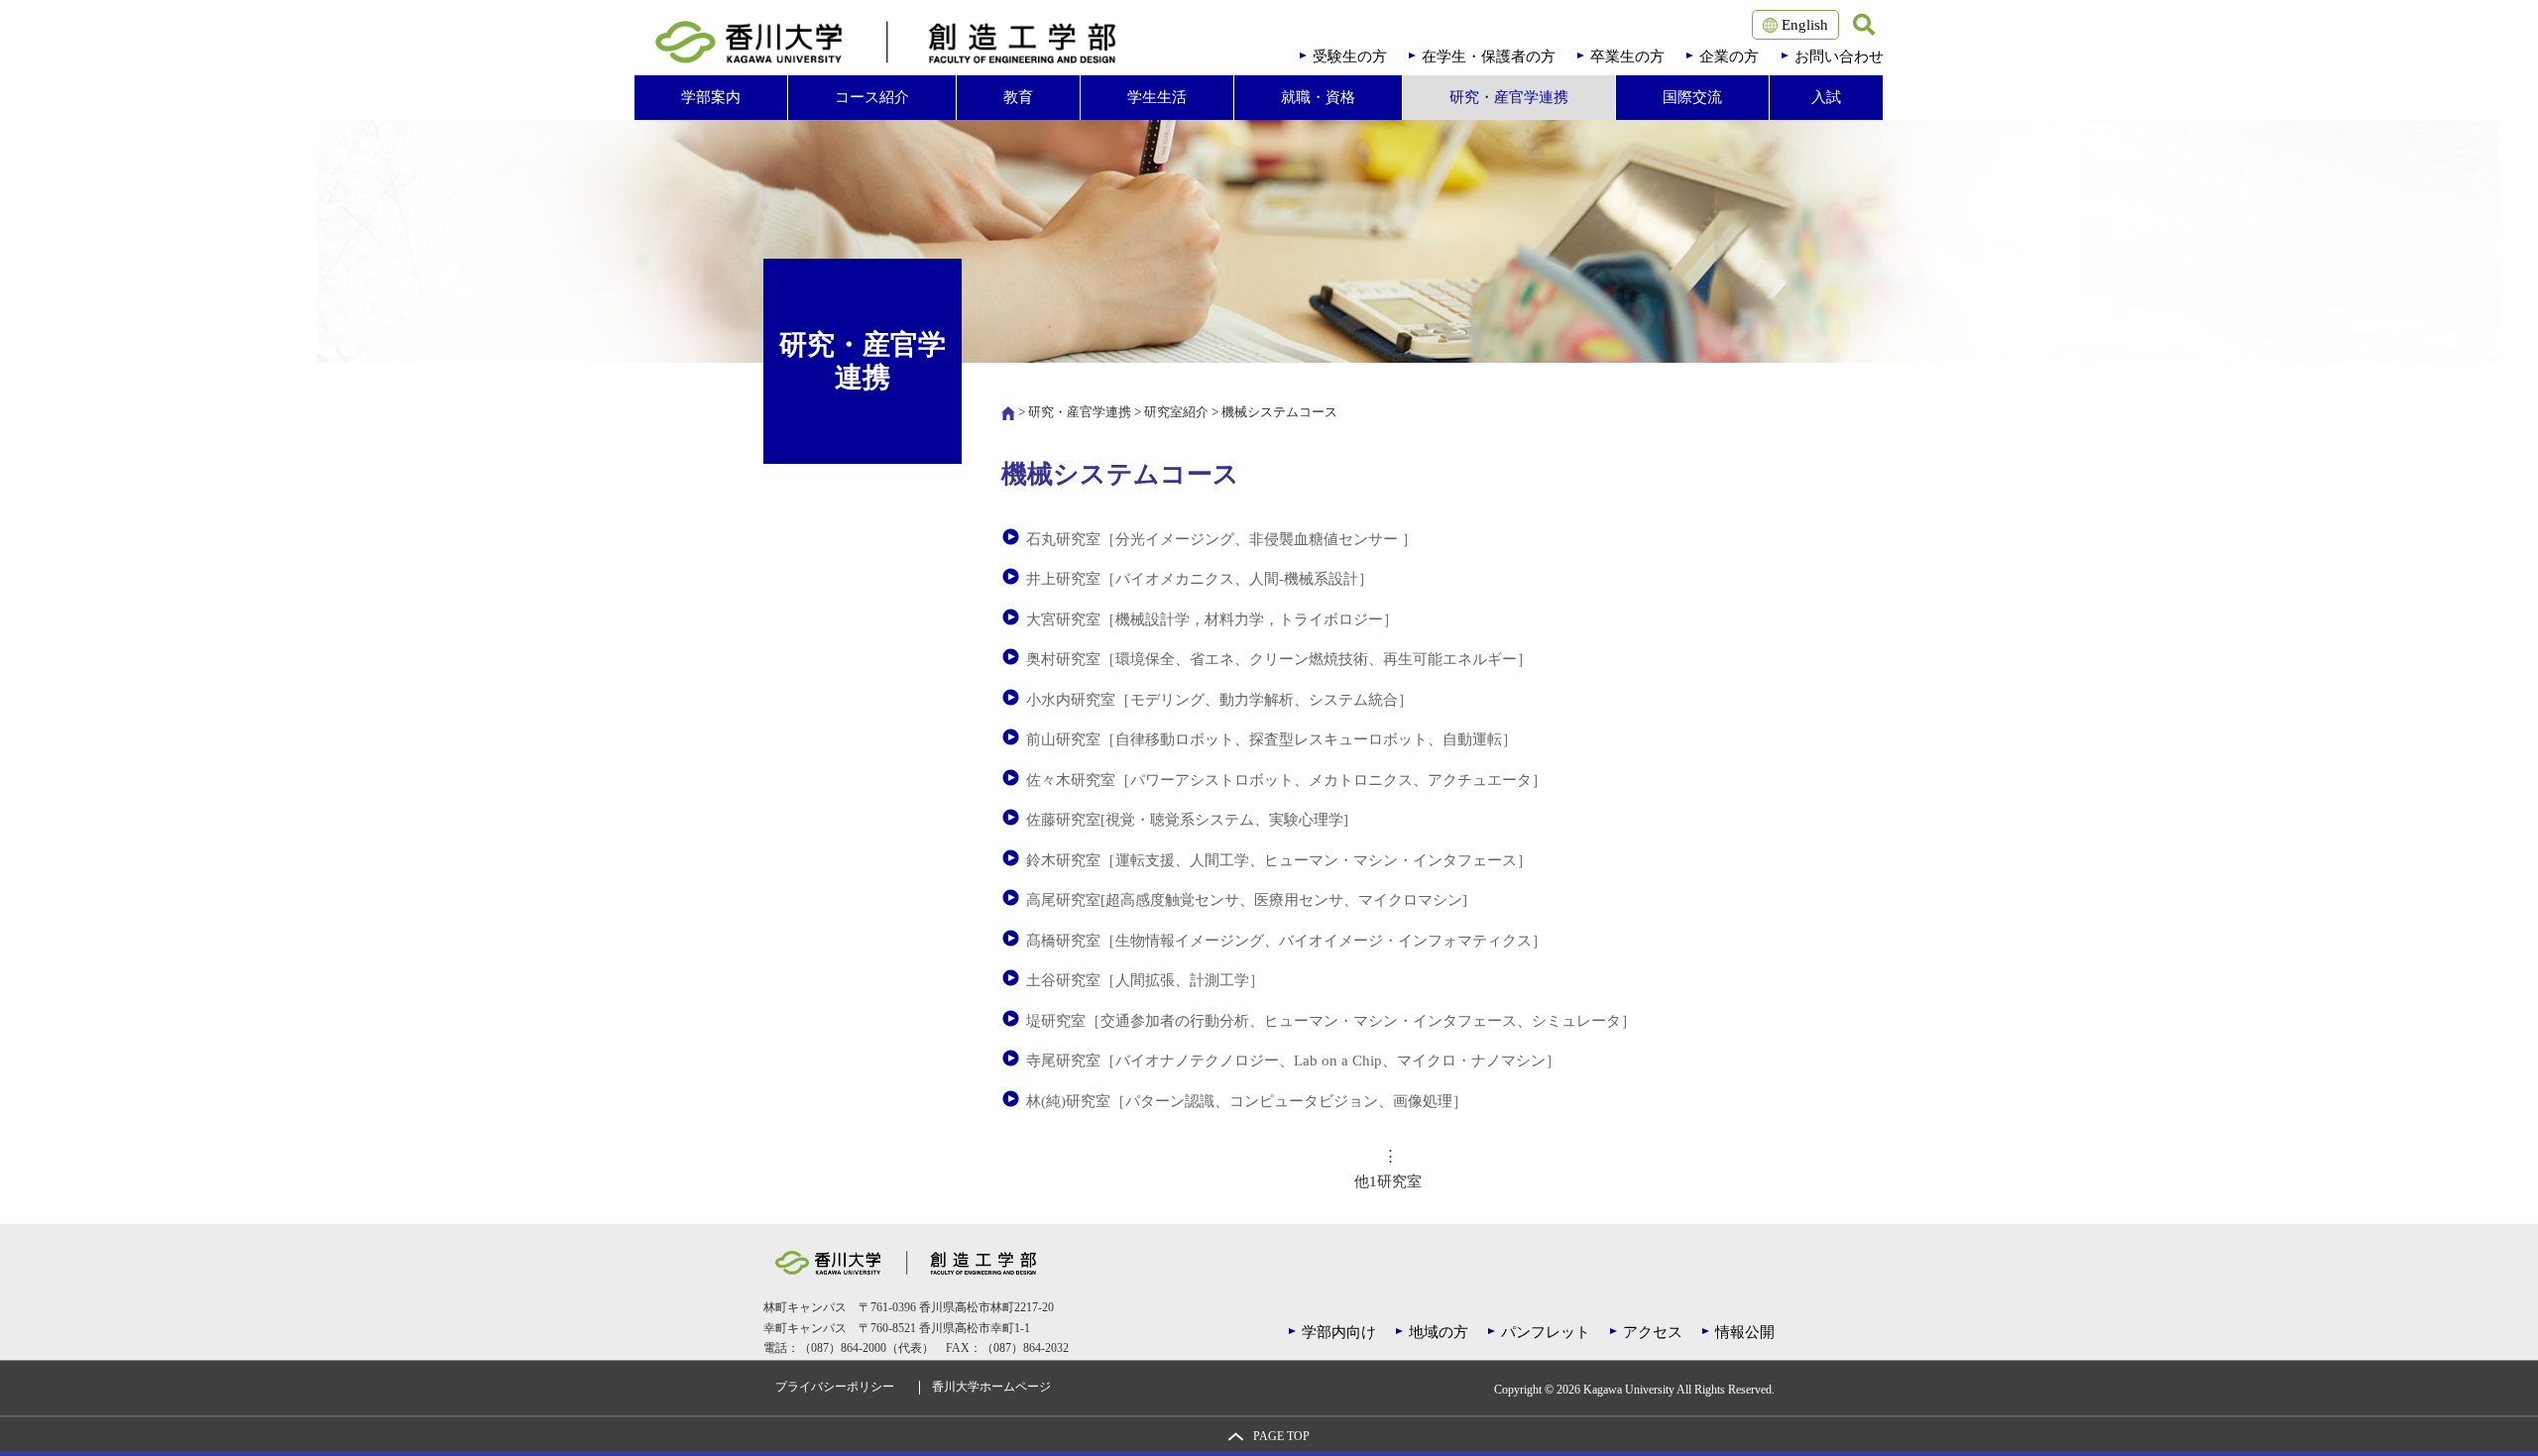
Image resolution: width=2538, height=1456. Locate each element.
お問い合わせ (1839, 56)
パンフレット (1546, 1332)
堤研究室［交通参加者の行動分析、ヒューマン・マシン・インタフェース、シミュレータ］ (1331, 1021)
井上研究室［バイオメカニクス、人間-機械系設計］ (1200, 579)
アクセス (1653, 1332)
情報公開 (1745, 1332)
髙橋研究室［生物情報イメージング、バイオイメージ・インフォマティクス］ (1286, 941)
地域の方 (1439, 1332)
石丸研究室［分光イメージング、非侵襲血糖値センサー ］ (1221, 539)
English (1803, 25)
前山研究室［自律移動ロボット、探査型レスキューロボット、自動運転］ (1271, 739)
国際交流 (1692, 97)
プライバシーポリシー (835, 1387)
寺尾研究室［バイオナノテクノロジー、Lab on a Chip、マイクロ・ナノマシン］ (1293, 1061)
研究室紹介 (1176, 412)
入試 (1826, 97)
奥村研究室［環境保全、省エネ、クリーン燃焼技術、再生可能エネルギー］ (1279, 659)
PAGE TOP (1281, 1437)
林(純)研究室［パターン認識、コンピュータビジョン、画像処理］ (1247, 1101)
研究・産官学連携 (1509, 97)
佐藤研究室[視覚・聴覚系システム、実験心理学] (1187, 820)
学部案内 (711, 97)
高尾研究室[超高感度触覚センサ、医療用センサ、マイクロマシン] (1247, 900)
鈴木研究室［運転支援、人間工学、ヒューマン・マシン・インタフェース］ (1279, 860)
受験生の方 (1350, 56)
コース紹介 (872, 97)
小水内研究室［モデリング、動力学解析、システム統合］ (1219, 700)
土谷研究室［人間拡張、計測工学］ (1145, 980)
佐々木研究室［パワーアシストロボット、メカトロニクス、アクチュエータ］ (1286, 780)
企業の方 (1729, 56)
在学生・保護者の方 (1489, 56)
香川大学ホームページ (991, 1387)
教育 (1018, 97)
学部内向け (1339, 1332)
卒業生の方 (1627, 56)
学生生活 (1157, 97)
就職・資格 (1318, 97)
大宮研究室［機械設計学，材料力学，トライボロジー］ (1212, 619)
